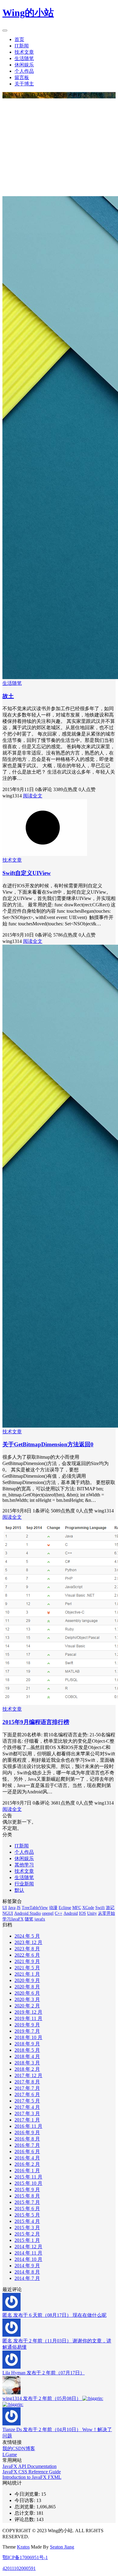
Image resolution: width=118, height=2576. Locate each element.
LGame (10, 2455)
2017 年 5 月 (27, 2101)
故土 (8, 696)
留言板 (22, 77)
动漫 (53, 1908)
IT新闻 (22, 46)
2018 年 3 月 (27, 2063)
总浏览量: (25, 2507)
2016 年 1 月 (27, 2171)
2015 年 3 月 (27, 2228)
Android (71, 1913)
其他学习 (24, 1865)
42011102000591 (19, 2568)
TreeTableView (35, 1908)
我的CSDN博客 (19, 2448)
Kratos (23, 2547)
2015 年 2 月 (27, 2234)
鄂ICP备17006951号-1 (25, 2557)
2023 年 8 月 (27, 1949)
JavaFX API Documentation (29, 2466)
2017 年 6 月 (27, 2094)
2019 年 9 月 (27, 2025)
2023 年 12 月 (28, 1942)
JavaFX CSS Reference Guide (32, 2472)
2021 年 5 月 (27, 1968)
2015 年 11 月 (28, 2177)
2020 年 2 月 (27, 2006)
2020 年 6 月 (27, 1993)
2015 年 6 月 (27, 2209)
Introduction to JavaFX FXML (32, 2477)
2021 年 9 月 (27, 1961)
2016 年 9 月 (27, 2132)
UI (5, 1908)
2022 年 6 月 (27, 1955)
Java (12, 1908)
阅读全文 (33, 796)
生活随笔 (24, 58)
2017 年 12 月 (28, 2075)
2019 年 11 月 (28, 2018)
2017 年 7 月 (27, 2088)
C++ (59, 1913)
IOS (82, 1913)
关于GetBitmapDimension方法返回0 (48, 1444)
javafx (40, 1919)
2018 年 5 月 (27, 2050)
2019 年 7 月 (27, 2031)
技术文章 (24, 52)
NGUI (8, 1913)
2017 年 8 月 (27, 2082)
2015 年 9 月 (27, 2190)
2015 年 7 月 (27, 2202)
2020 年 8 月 (27, 1987)
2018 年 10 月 (28, 2037)
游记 (110, 1908)
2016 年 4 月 (27, 2158)
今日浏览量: (28, 2494)
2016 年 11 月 (28, 2126)
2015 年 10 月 (28, 2183)
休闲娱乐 (24, 65)
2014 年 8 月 (27, 2272)
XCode (88, 1908)
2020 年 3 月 (27, 1999)
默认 (19, 1890)
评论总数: (25, 2519)
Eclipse (65, 1908)
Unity (92, 1913)
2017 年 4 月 (27, 2107)
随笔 (29, 1919)
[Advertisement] (59, 147)
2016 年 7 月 (27, 2145)
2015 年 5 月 (27, 2215)
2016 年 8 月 (27, 2139)
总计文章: (25, 2513)
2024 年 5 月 (27, 1936)
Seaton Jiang (62, 2547)
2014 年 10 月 (28, 2259)
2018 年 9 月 (27, 2044)
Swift (100, 1908)
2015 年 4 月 (27, 2221)
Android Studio (28, 1913)
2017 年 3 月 (27, 2113)
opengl (48, 1913)
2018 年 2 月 (27, 2069)
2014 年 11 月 (28, 2253)
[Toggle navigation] (5, 30)
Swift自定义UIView (27, 873)
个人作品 (24, 71)
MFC (77, 1908)
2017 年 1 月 (27, 2120)
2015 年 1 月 (27, 2240)
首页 (19, 39)
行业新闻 (24, 1884)
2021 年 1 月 (27, 1974)
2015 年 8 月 (27, 2196)
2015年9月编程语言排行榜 (36, 1722)
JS (19, 1908)
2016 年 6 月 (27, 2151)
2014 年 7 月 (27, 2278)
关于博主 (24, 84)
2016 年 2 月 (27, 2164)
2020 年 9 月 (27, 1980)
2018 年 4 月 (27, 2056)
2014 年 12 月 (28, 2247)
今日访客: (25, 2500)
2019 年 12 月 (28, 2012)
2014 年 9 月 (27, 2266)
